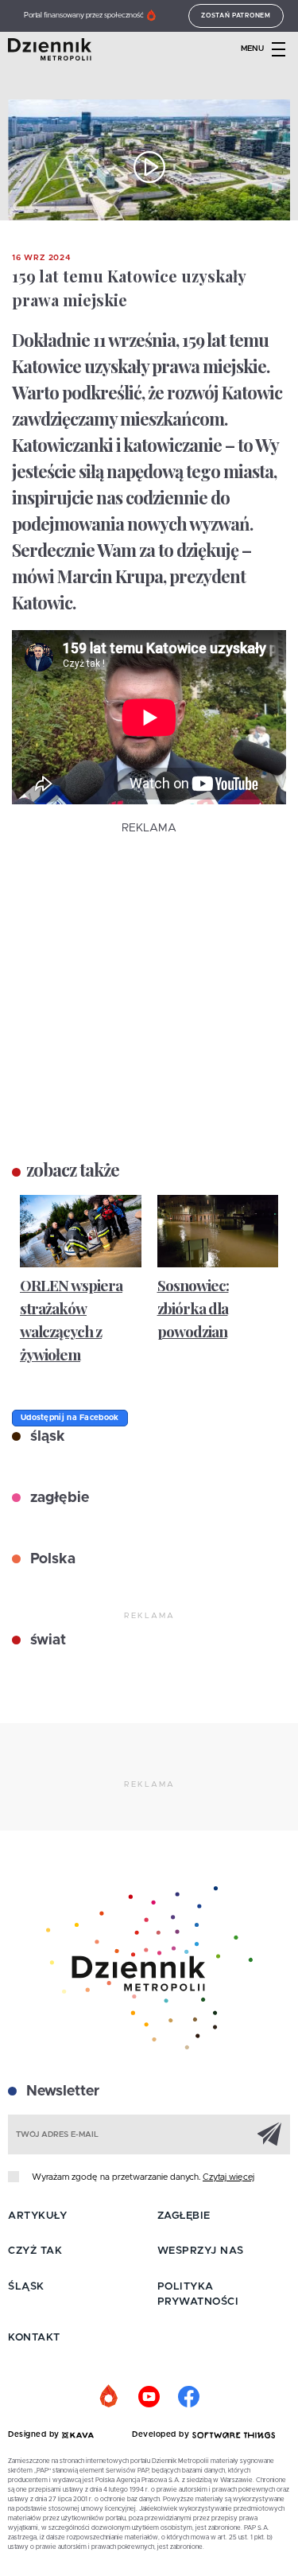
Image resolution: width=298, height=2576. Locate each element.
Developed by (162, 2434)
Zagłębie (184, 2216)
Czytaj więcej (228, 2177)
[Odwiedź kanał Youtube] (149, 2397)
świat (46, 1640)
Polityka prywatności (198, 2295)
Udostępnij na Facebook (70, 1418)
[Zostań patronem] (110, 2397)
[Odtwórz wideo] (149, 167)
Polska (51, 1559)
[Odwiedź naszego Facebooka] (189, 2397)
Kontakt (34, 2338)
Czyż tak (35, 2251)
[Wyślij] (269, 2134)
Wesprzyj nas (201, 2251)
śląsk (46, 1437)
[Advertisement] (149, 986)
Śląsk (26, 2287)
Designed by (35, 2434)
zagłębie (58, 1498)
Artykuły (37, 2216)
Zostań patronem (236, 16)
